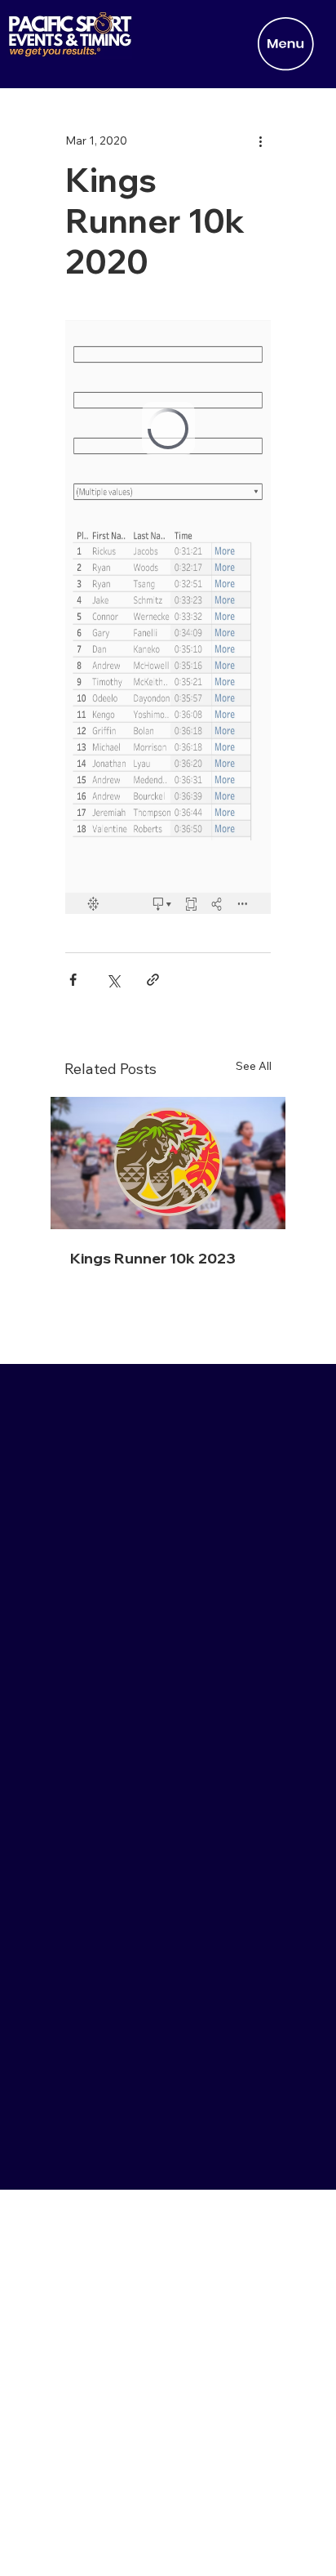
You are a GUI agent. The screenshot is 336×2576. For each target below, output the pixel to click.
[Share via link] (153, 980)
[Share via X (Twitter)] (113, 980)
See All (254, 1066)
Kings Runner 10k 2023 (153, 1258)
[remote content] (168, 617)
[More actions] (261, 141)
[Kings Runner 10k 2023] (168, 1163)
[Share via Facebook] (73, 980)
